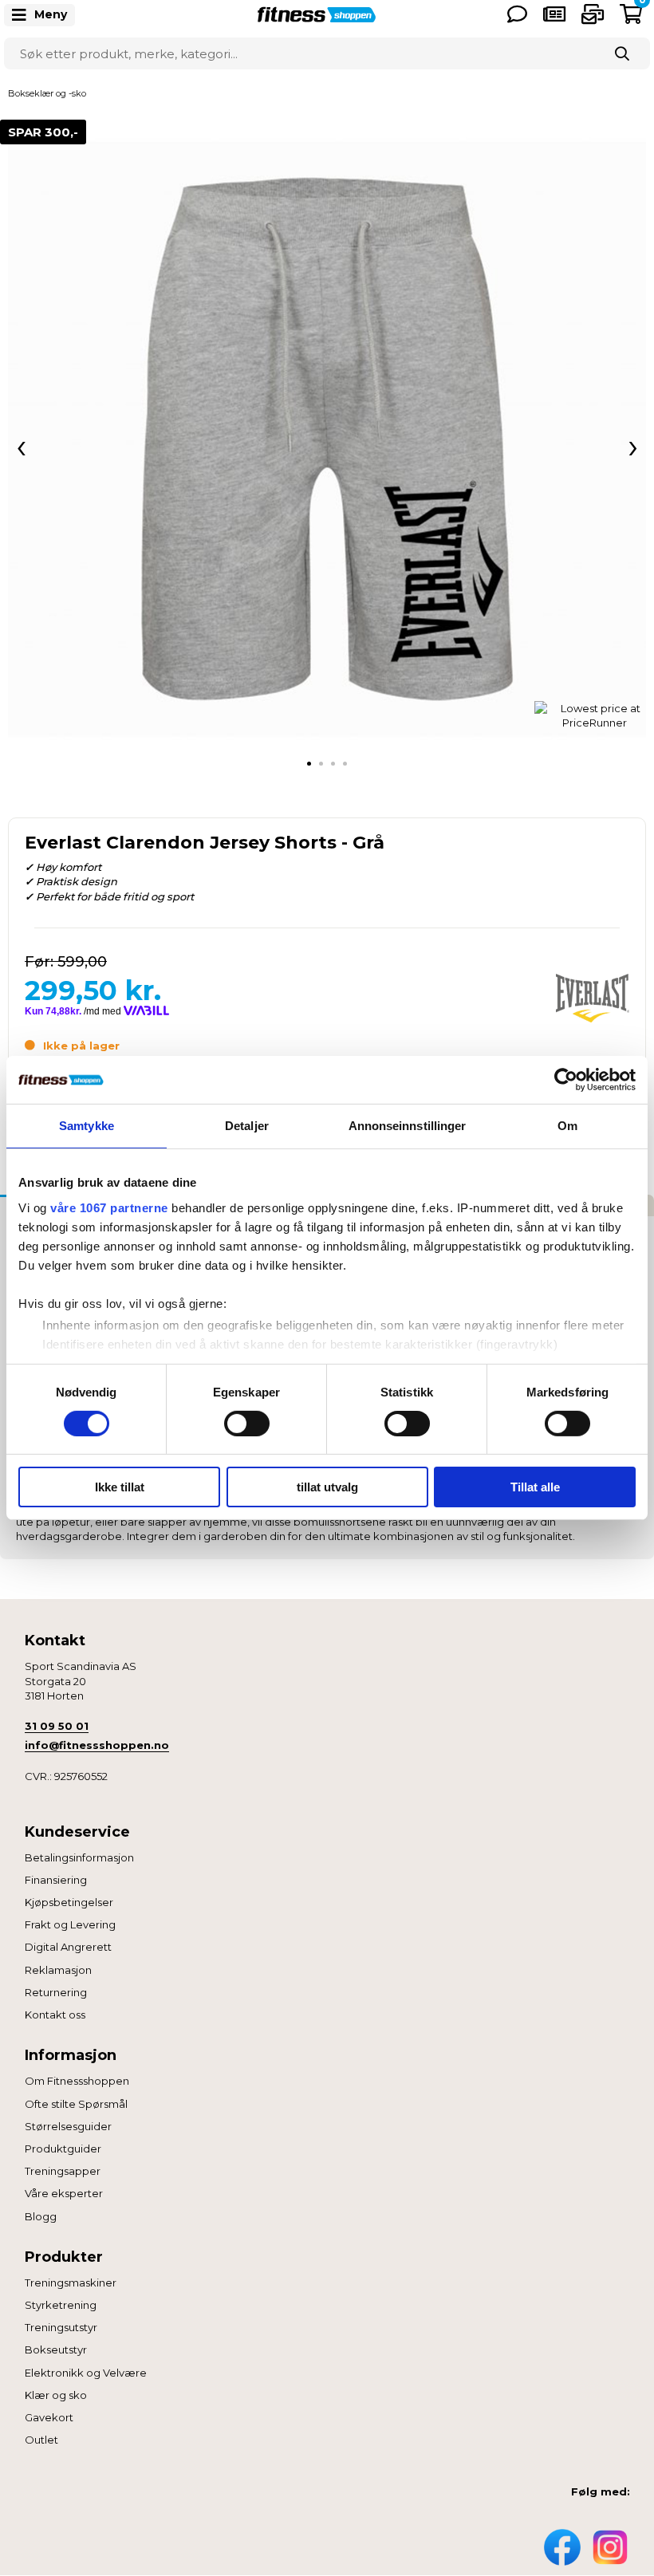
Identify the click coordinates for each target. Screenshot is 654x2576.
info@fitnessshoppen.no (97, 1745)
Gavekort (49, 2417)
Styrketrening (61, 2305)
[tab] (309, 764)
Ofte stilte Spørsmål (76, 2104)
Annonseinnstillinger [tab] (408, 1126)
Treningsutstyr (61, 2327)
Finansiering (56, 1880)
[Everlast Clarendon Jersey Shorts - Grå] (327, 439)
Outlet (41, 2440)
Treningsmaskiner (71, 2283)
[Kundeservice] (517, 14)
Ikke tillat (120, 1487)
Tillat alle (535, 1487)
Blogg (41, 2216)
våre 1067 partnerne (109, 1207)
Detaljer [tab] (247, 1126)
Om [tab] (567, 1126)
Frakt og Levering (70, 1924)
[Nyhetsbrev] (593, 14)
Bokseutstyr (56, 2350)
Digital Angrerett (68, 1947)
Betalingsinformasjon (79, 1857)
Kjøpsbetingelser (69, 1902)
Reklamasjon (58, 1970)
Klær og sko (56, 2395)
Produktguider (63, 2149)
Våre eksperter (64, 2193)
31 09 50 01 (57, 1726)
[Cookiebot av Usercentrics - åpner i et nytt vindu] (566, 1080)
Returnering (56, 1992)
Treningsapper (63, 2171)
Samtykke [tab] (87, 1126)
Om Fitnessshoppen (77, 2081)
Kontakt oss (55, 2015)
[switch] (247, 1424)
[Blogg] (554, 14)
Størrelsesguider (68, 2126)
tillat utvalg (327, 1487)
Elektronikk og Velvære (86, 2373)
